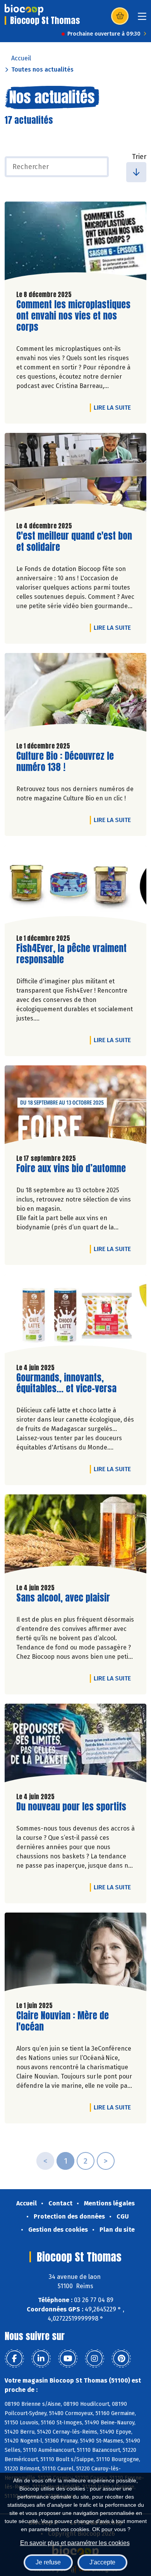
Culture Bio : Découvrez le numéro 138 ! (65, 762)
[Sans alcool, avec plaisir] (75, 1536)
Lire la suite (114, 407)
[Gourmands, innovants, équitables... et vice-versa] (75, 1316)
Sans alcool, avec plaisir (63, 1598)
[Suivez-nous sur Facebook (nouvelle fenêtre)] (14, 2359)
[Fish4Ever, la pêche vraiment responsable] (75, 887)
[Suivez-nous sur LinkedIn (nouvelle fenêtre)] (41, 2359)
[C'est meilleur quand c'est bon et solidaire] (75, 474)
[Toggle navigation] (142, 19)
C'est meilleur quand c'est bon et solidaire (74, 542)
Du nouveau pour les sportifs (71, 1807)
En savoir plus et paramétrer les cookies (75, 2543)
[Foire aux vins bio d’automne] (75, 1107)
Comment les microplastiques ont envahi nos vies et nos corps (73, 316)
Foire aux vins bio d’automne (71, 1168)
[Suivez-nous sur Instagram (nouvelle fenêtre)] (94, 2359)
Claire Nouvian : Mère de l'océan (63, 2021)
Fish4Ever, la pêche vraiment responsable (71, 954)
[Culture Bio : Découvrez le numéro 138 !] (75, 694)
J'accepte (102, 2562)
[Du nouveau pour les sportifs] (75, 1745)
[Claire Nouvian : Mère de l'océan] (75, 1954)
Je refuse (48, 2562)
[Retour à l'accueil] (24, 10)
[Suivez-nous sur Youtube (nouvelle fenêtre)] (68, 2359)
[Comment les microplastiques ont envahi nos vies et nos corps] (75, 243)
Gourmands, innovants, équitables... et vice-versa (66, 1383)
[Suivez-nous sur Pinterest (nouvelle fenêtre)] (121, 2359)
